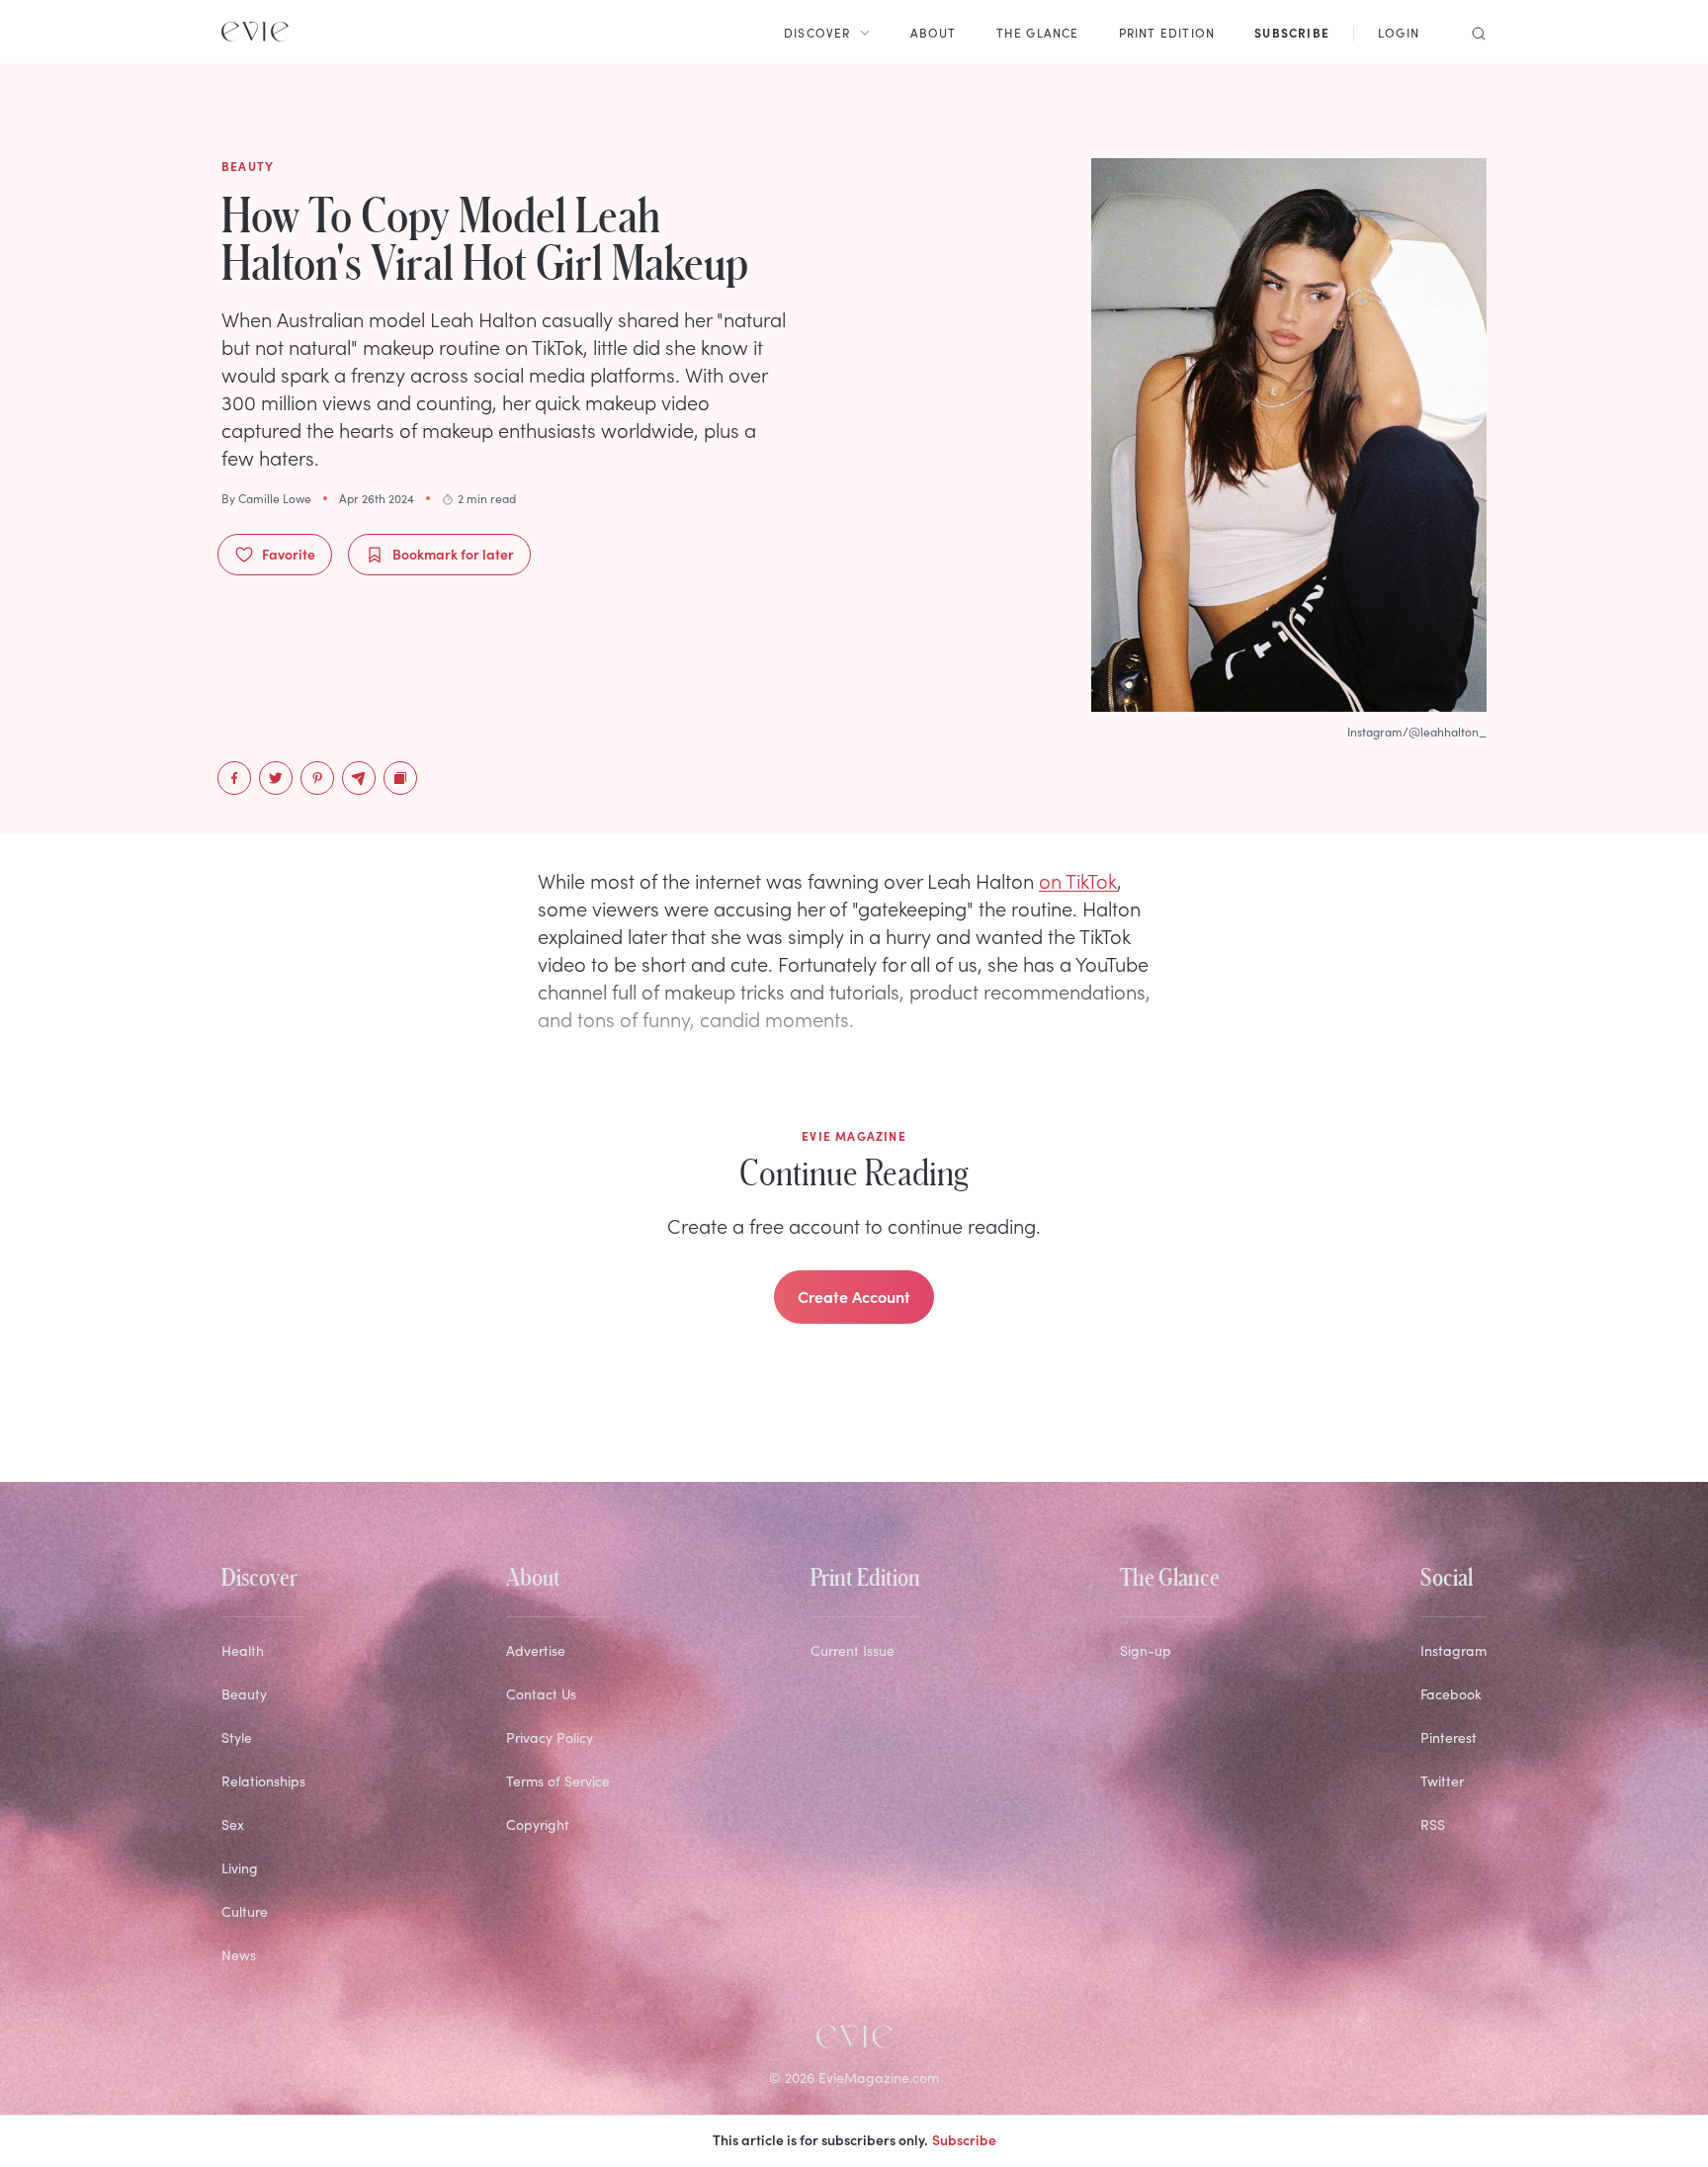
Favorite (289, 554)
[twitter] (276, 778)
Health (243, 1650)
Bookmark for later (453, 554)
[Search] (1473, 32)
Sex (233, 1824)
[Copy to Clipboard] (400, 778)
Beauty (244, 1694)
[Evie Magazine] (255, 32)
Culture (245, 1911)
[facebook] (234, 778)
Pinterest (1449, 1737)
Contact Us (541, 1694)
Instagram (1453, 1650)
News (239, 1955)
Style (237, 1737)
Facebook (1451, 1694)
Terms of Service (558, 1781)
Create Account (854, 1296)
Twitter (1442, 1781)
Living (240, 1868)
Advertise (536, 1650)
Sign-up (1146, 1650)
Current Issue (853, 1650)
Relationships (263, 1781)
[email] (359, 778)
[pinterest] (317, 778)
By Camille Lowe (266, 498)
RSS (1433, 1824)
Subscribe (964, 2139)
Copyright (538, 1824)
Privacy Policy (550, 1737)
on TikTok (1078, 880)
